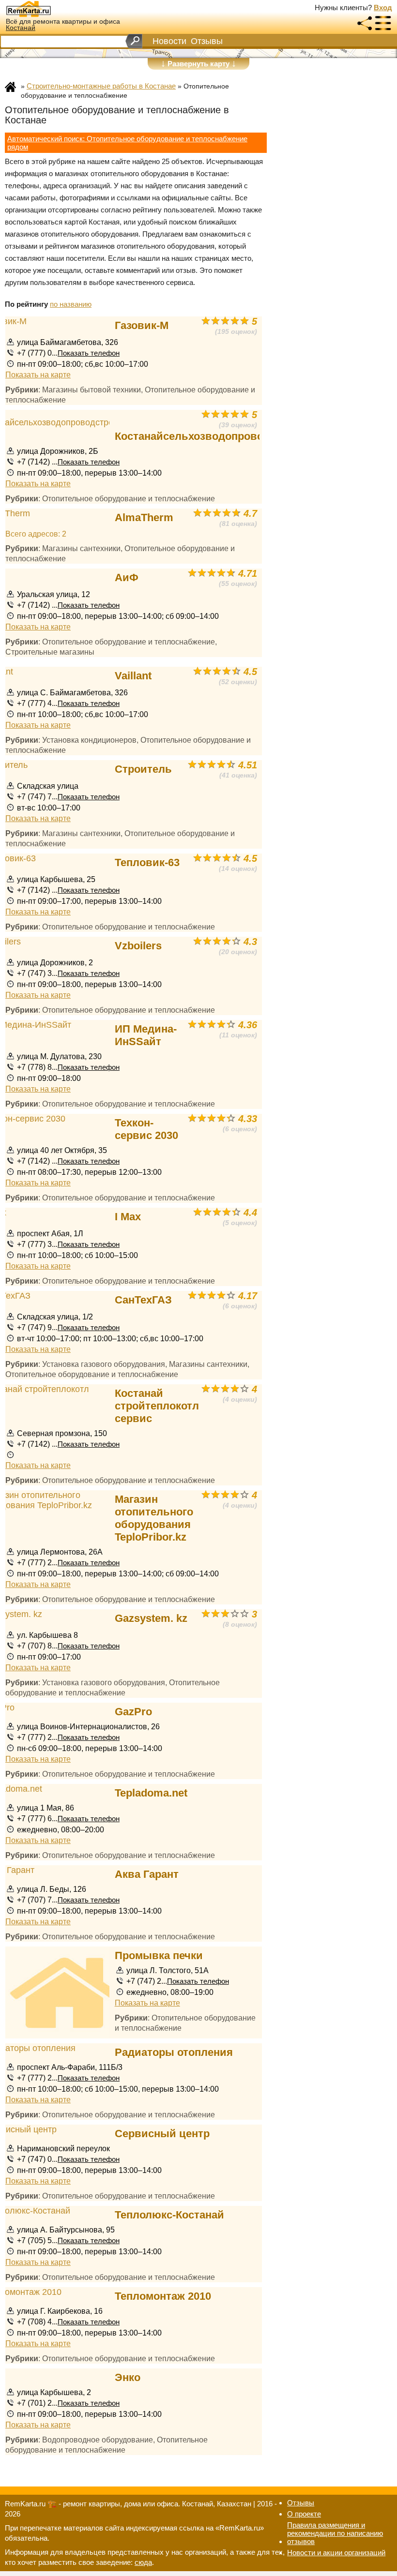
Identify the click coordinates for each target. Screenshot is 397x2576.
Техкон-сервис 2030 (146, 1129)
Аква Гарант (147, 1874)
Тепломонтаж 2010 (163, 2296)
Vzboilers (138, 946)
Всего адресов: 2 (36, 534)
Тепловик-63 (147, 862)
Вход (383, 7)
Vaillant (133, 676)
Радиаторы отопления (174, 2052)
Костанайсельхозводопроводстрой (208, 436)
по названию (71, 304)
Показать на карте (38, 374)
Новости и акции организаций (336, 2553)
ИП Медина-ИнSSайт (146, 1035)
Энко (128, 2377)
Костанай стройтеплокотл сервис (157, 1406)
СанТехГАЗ (143, 1300)
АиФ (127, 577)
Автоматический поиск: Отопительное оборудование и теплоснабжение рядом (127, 143)
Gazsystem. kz (151, 1618)
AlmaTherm (144, 517)
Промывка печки (159, 1955)
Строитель (143, 769)
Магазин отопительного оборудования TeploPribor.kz (154, 1518)
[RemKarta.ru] (46, 9)
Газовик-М (142, 325)
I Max (128, 1217)
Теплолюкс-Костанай (169, 2215)
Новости (169, 41)
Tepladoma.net (151, 1793)
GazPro (133, 1712)
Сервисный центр (162, 2134)
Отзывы (207, 41)
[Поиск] (134, 41)
